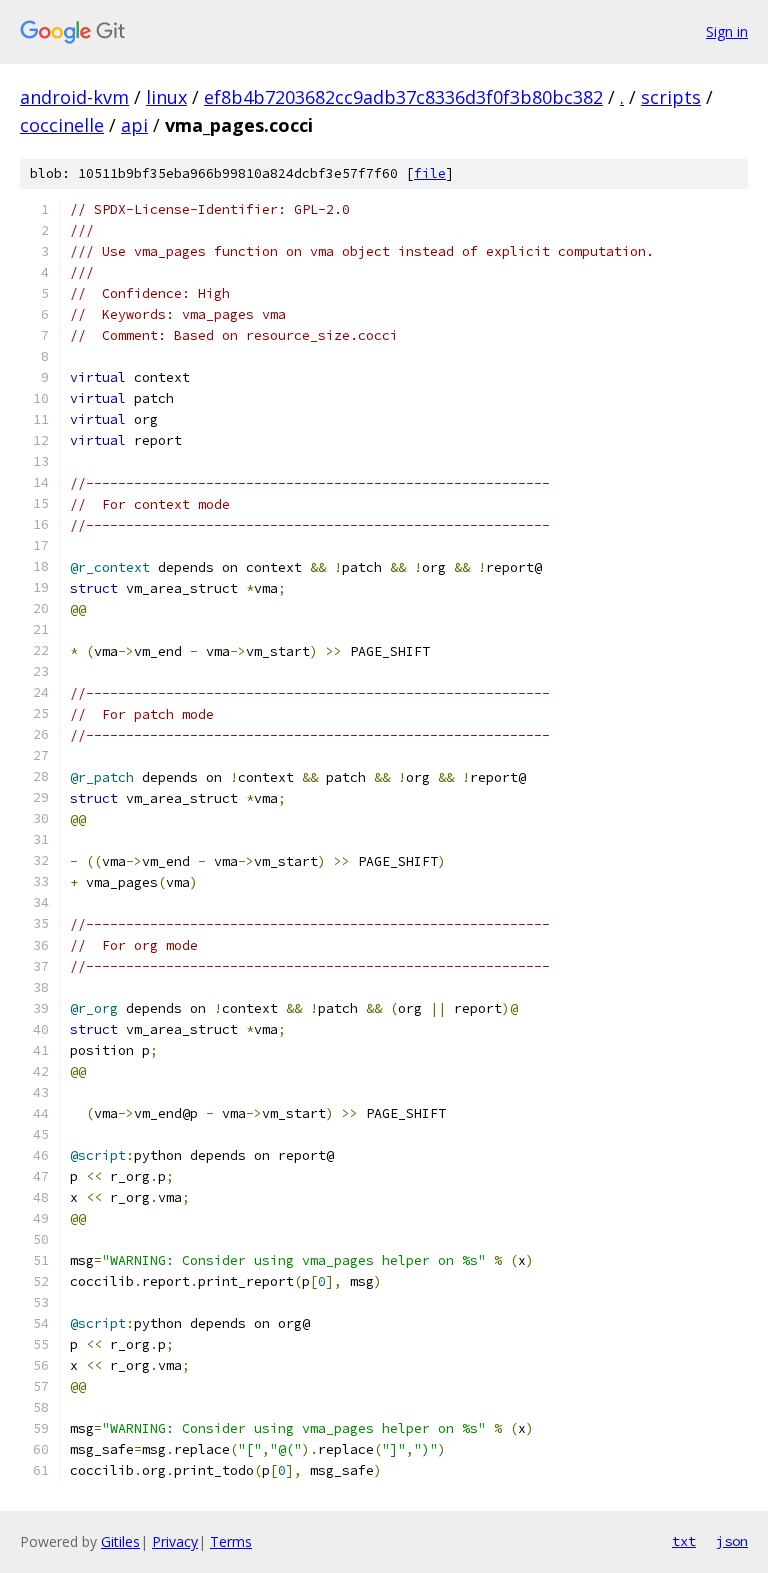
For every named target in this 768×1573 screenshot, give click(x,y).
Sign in (727, 31)
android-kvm (74, 97)
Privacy (175, 1541)
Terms (231, 1541)
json (732, 1541)
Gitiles (120, 1541)
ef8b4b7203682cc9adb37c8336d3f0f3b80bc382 (403, 97)
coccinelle (62, 125)
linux (166, 97)
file (430, 173)
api (134, 125)
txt (684, 1541)
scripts (671, 97)
